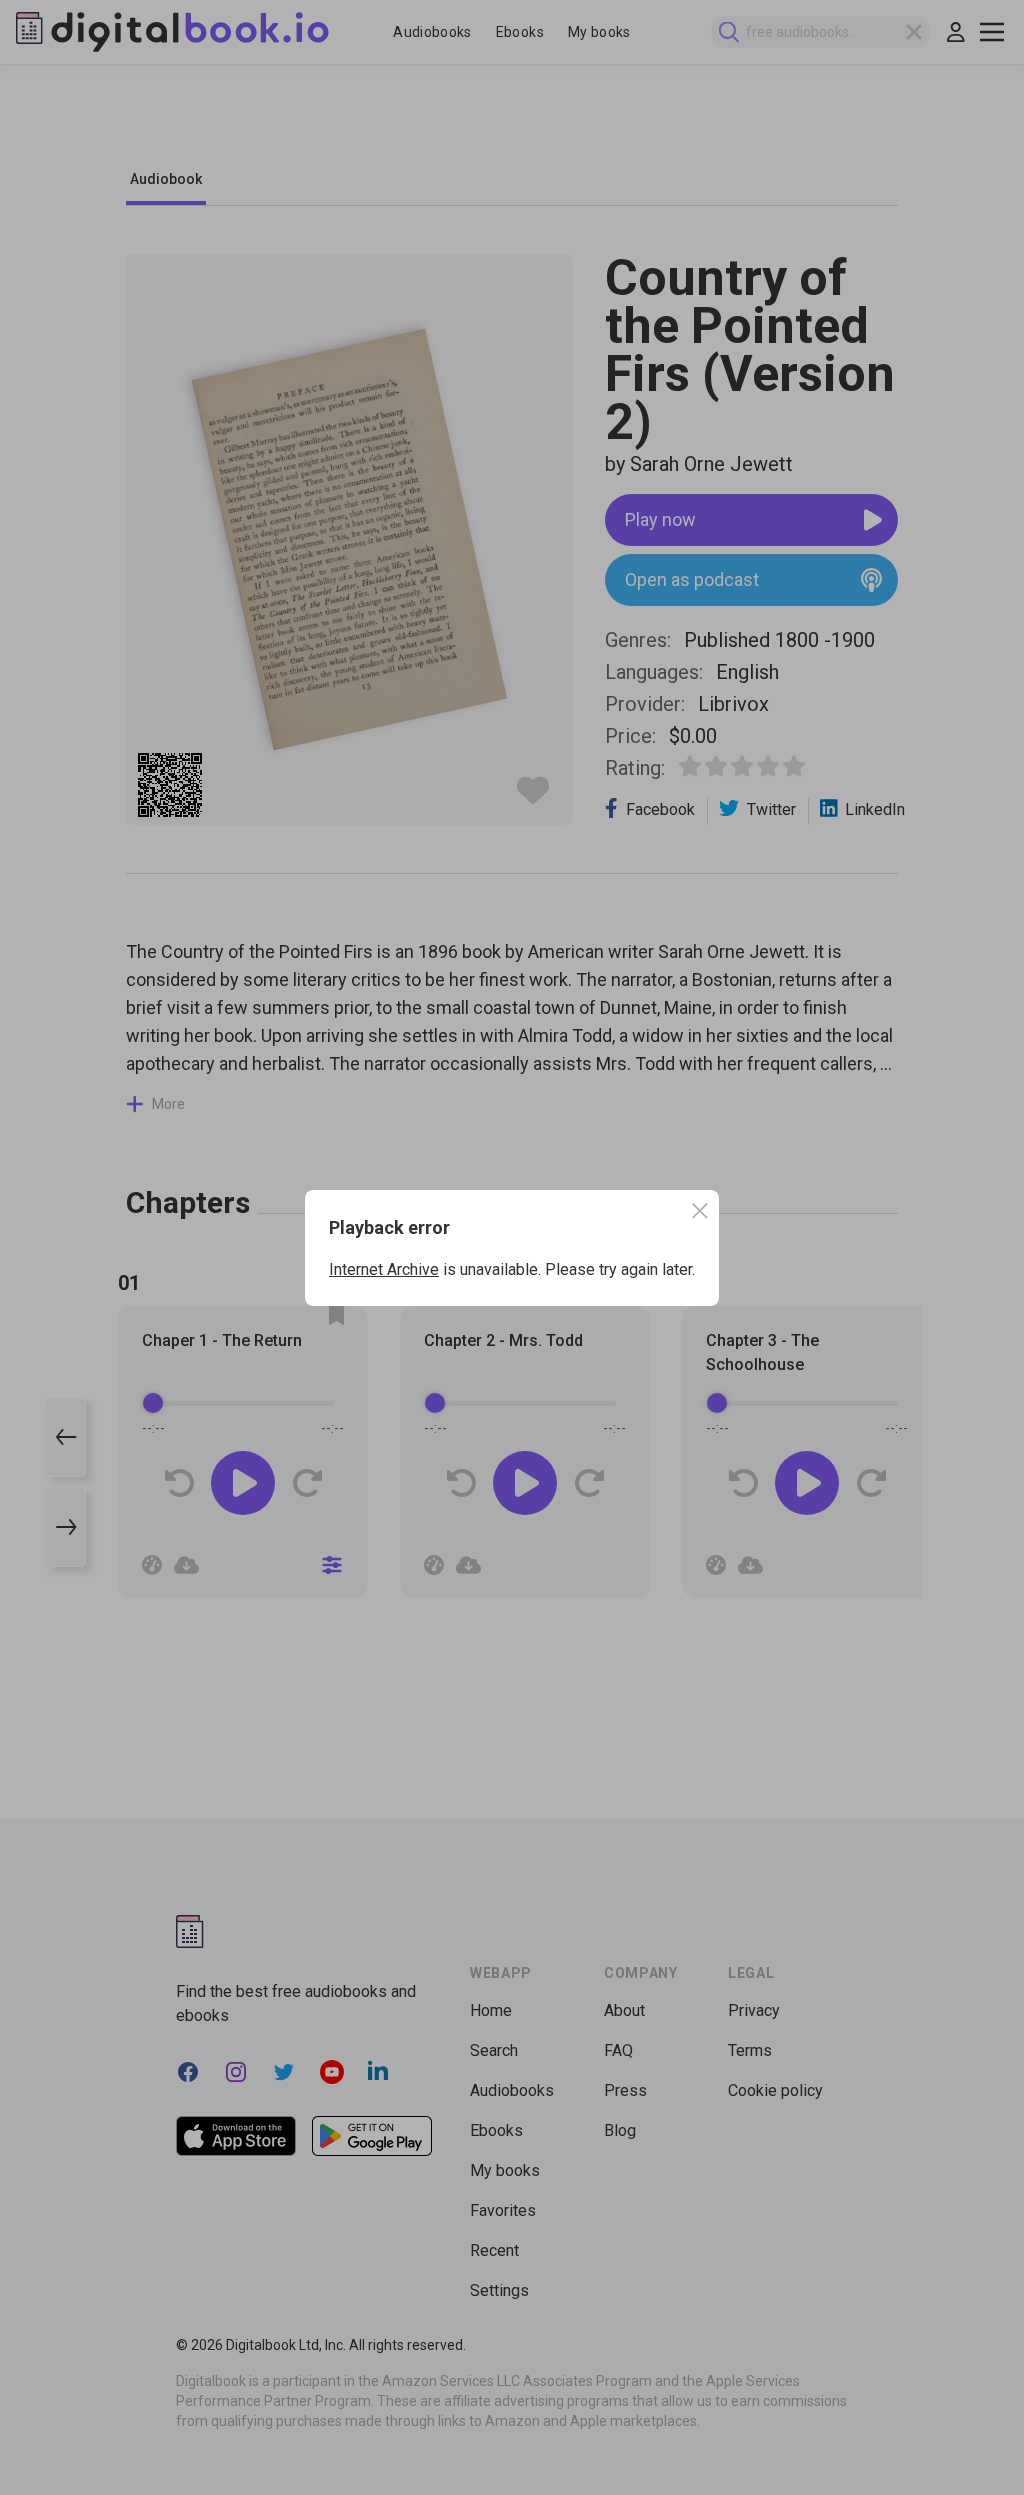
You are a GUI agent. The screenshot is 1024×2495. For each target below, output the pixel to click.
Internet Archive (384, 1269)
